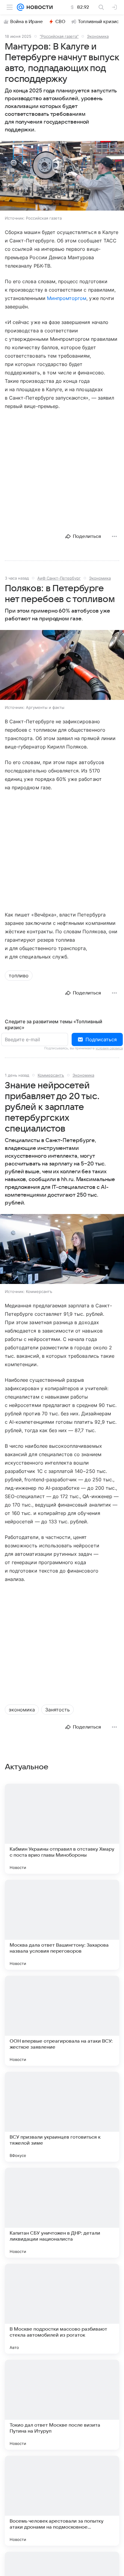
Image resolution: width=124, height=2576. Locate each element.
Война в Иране (26, 22)
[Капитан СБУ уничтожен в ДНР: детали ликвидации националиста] (62, 2213)
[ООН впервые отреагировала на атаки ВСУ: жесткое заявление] (62, 2021)
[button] (62, 176)
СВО (60, 22)
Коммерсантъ (51, 1075)
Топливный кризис (98, 22)
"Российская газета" (59, 36)
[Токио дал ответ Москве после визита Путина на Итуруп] (62, 2405)
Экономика (98, 36)
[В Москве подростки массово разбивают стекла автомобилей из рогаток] (62, 2309)
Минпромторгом (67, 298)
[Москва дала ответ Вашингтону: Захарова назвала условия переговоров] (62, 1925)
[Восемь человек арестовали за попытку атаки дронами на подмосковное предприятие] (62, 2501)
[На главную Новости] (38, 7)
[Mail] (20, 7)
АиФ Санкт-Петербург (59, 578)
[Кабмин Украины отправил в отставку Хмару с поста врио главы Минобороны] (62, 1829)
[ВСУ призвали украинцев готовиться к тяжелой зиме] (62, 2117)
